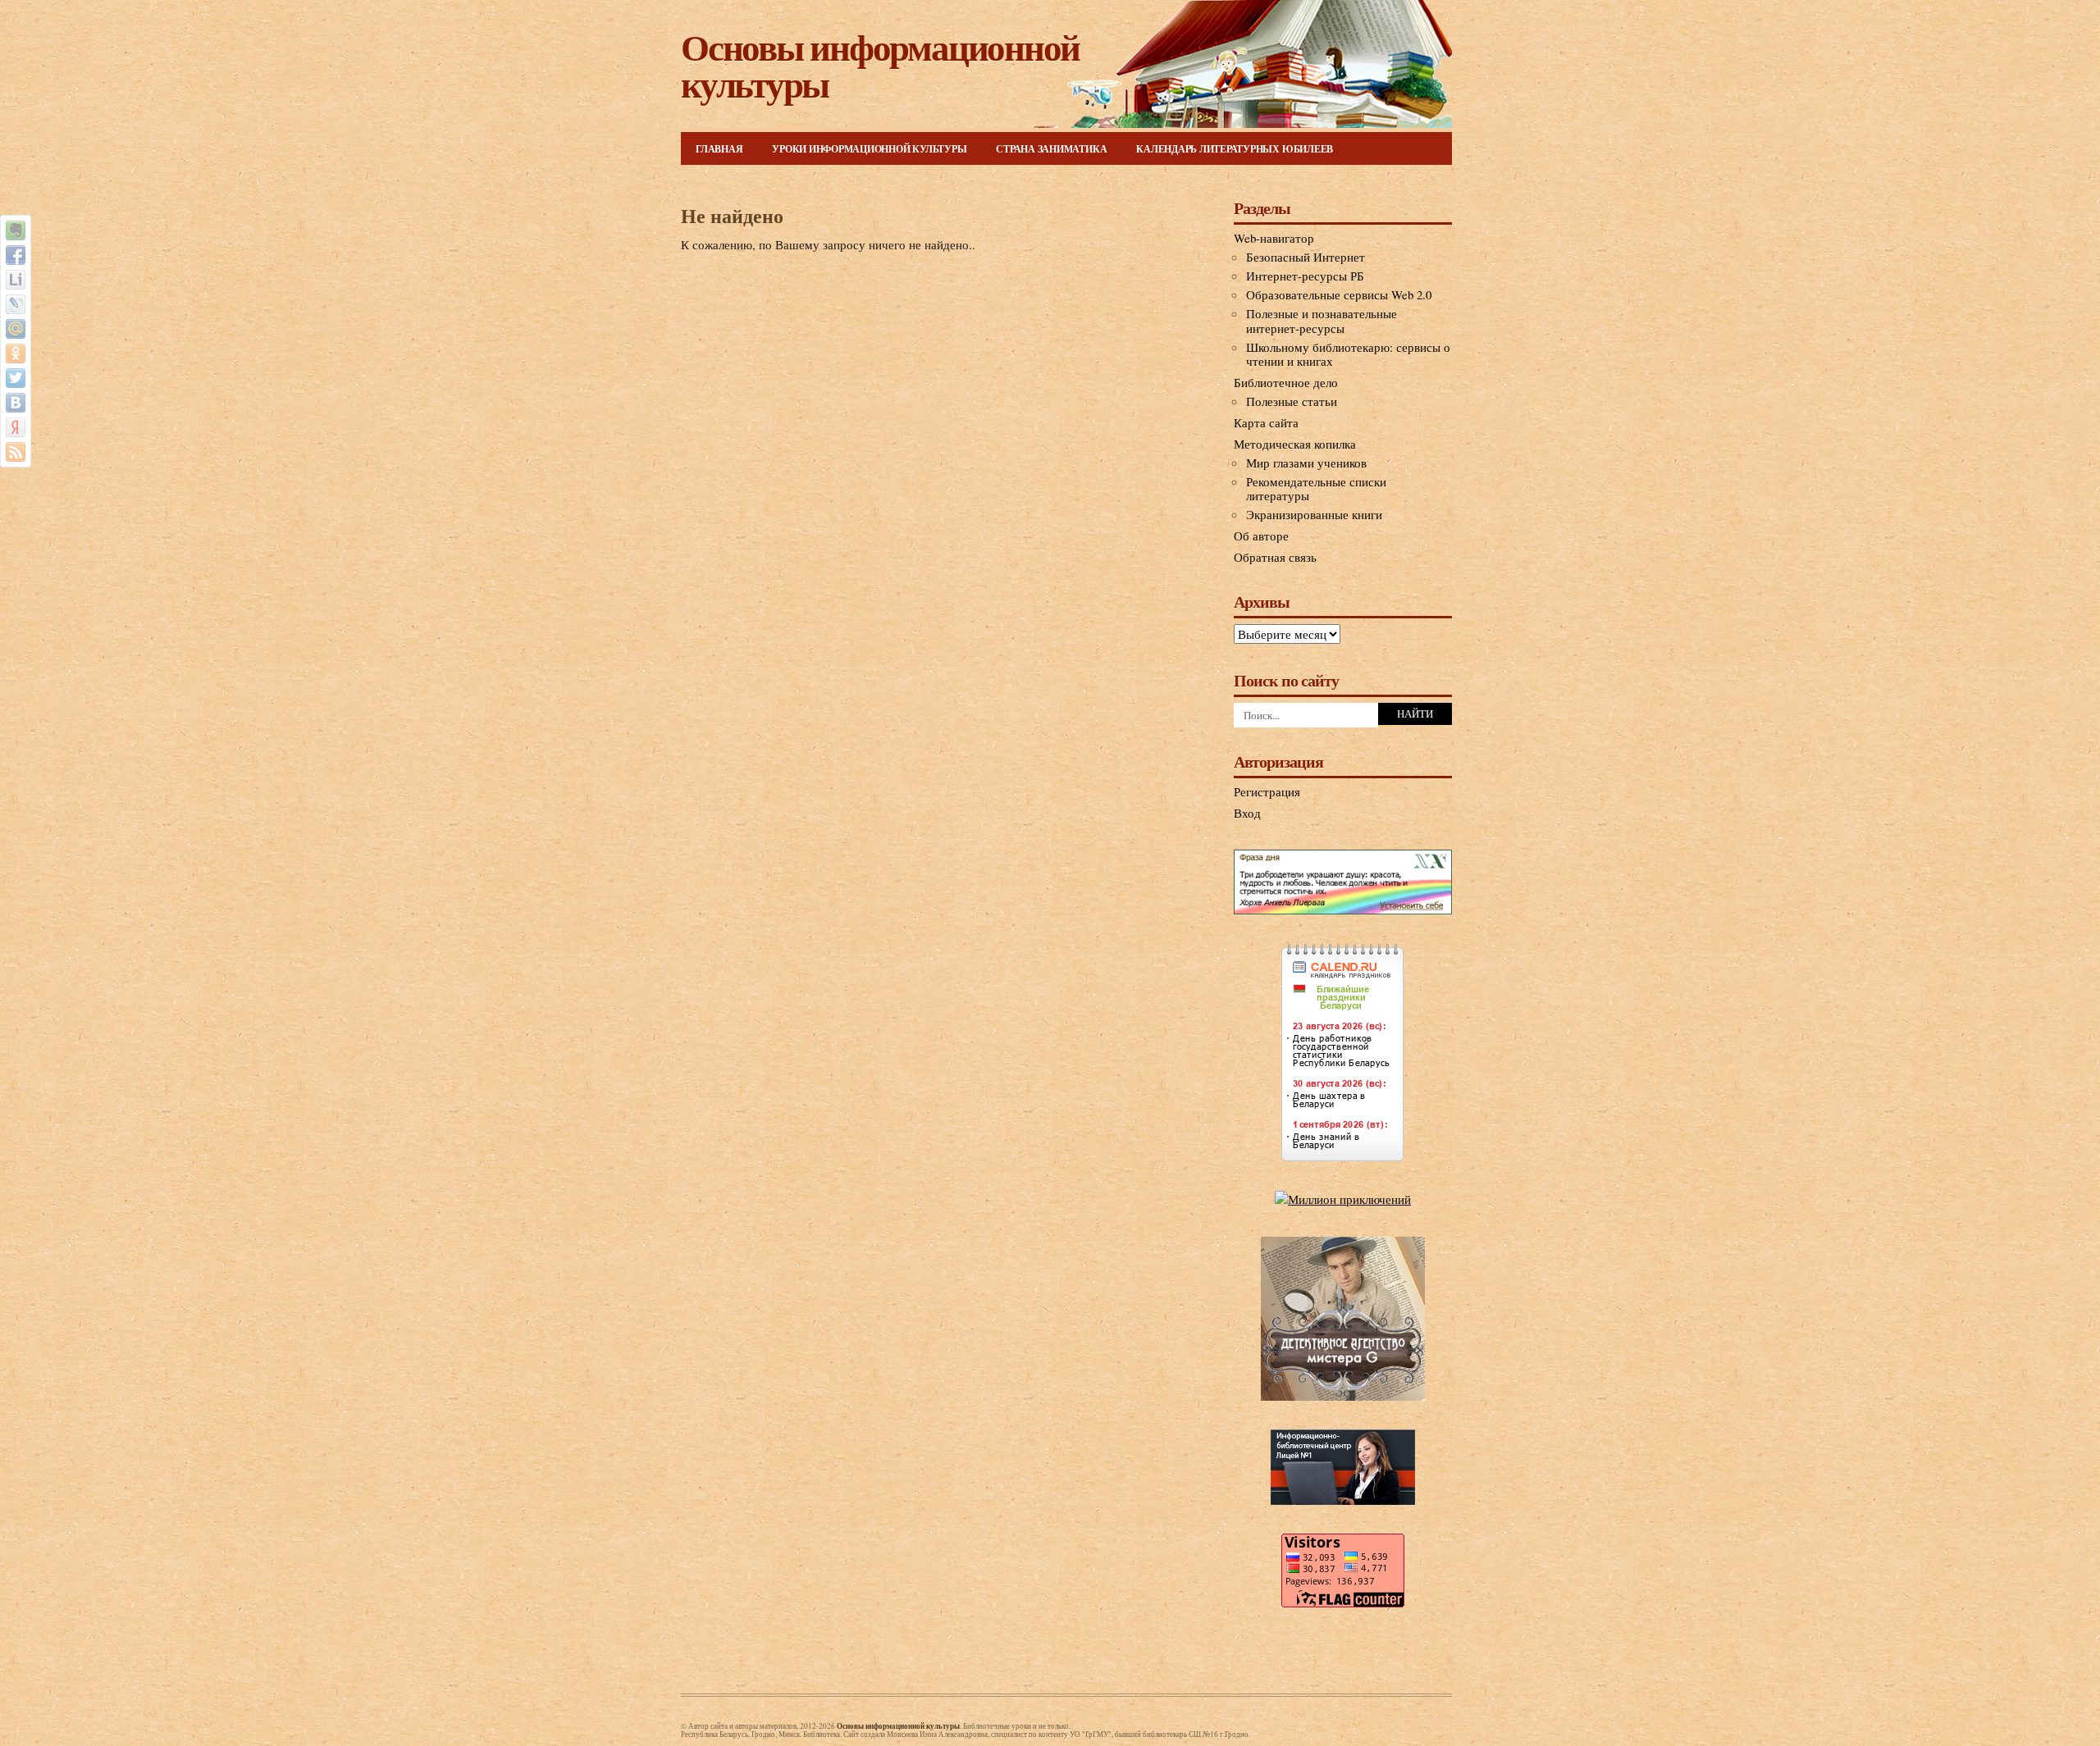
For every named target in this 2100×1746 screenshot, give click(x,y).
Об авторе (1261, 536)
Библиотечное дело (1286, 382)
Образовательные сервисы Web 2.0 (1339, 294)
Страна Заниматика (1051, 149)
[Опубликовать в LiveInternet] (16, 280)
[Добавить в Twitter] (16, 378)
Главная (719, 149)
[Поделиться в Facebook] (16, 255)
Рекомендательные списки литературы (1316, 489)
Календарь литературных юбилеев (1235, 149)
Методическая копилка (1295, 444)
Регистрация (1267, 791)
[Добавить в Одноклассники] (16, 353)
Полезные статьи (1292, 401)
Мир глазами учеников (1306, 463)
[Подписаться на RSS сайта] (16, 452)
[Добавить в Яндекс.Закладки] (16, 427)
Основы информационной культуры (880, 65)
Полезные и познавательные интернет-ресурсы (1322, 321)
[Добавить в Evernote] (16, 230)
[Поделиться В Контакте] (16, 403)
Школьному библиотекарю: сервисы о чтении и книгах (1348, 354)
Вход (1247, 813)
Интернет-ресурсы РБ (1305, 276)
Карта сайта (1266, 422)
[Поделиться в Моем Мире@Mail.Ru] (16, 329)
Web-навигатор (1274, 238)
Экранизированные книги (1314, 514)
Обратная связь (1275, 557)
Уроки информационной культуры (869, 149)
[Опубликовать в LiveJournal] (16, 304)
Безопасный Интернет (1306, 257)
